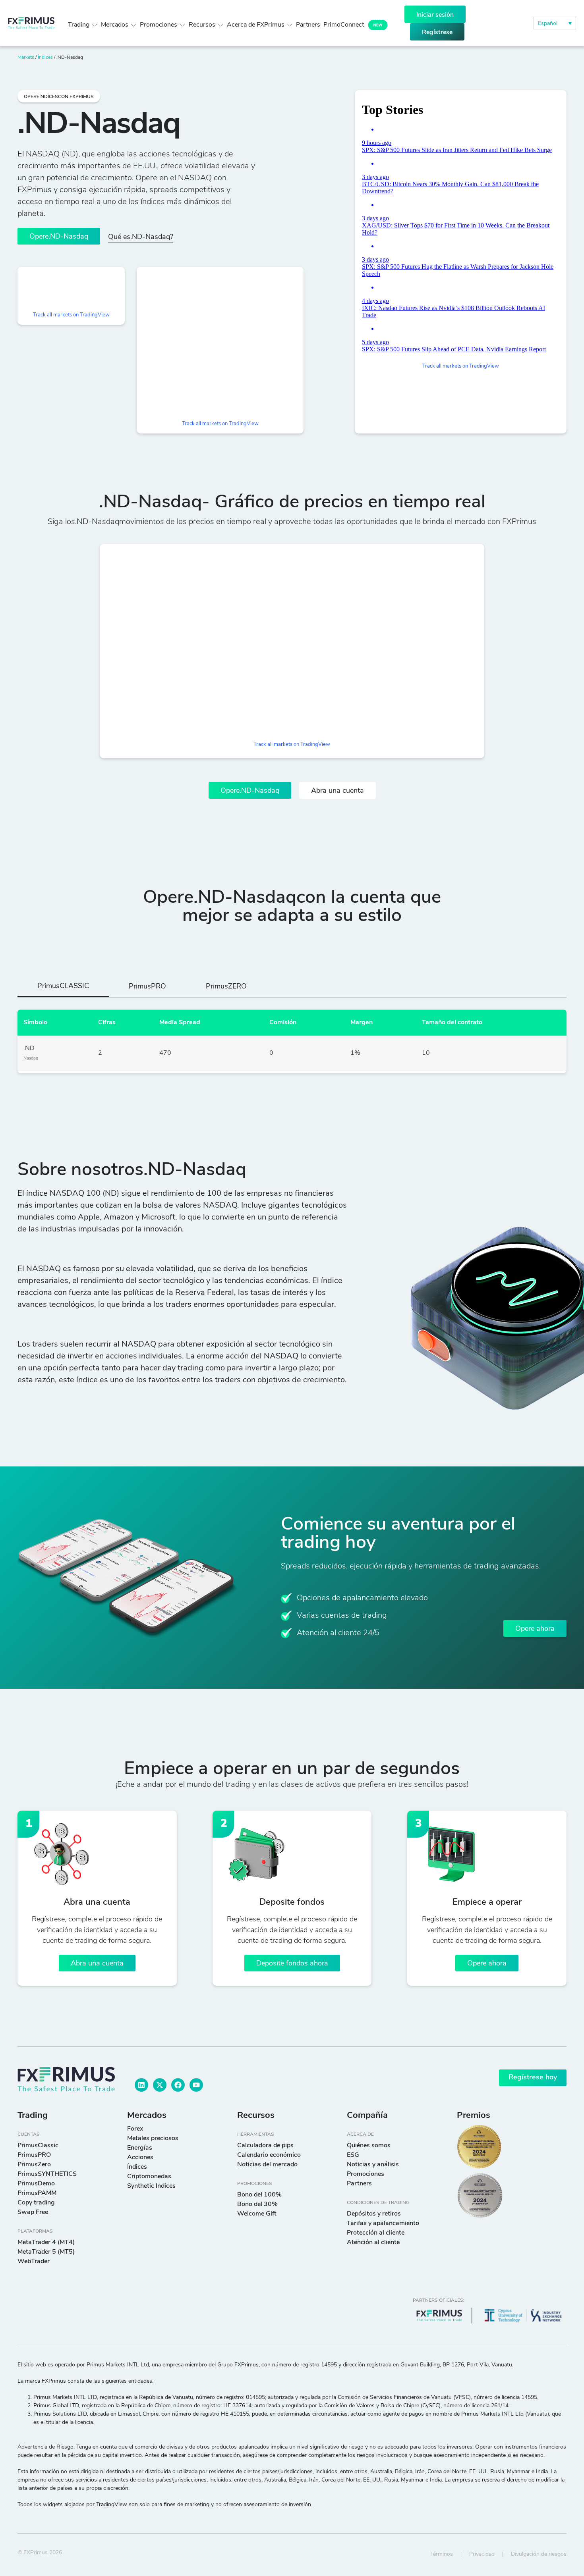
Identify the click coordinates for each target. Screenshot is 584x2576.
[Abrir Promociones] (182, 25)
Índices (45, 58)
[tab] (63, 989)
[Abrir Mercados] (133, 25)
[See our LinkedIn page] (141, 2085)
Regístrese (437, 33)
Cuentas (29, 2135)
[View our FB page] (178, 2085)
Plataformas (35, 2231)
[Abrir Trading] (95, 25)
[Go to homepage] (66, 2079)
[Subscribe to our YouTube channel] (196, 2085)
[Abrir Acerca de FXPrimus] (290, 25)
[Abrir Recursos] (220, 25)
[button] (555, 23)
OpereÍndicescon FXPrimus (59, 97)
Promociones (255, 2184)
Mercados (147, 2116)
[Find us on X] (160, 2085)
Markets (26, 58)
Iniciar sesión (435, 15)
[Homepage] (31, 23)
